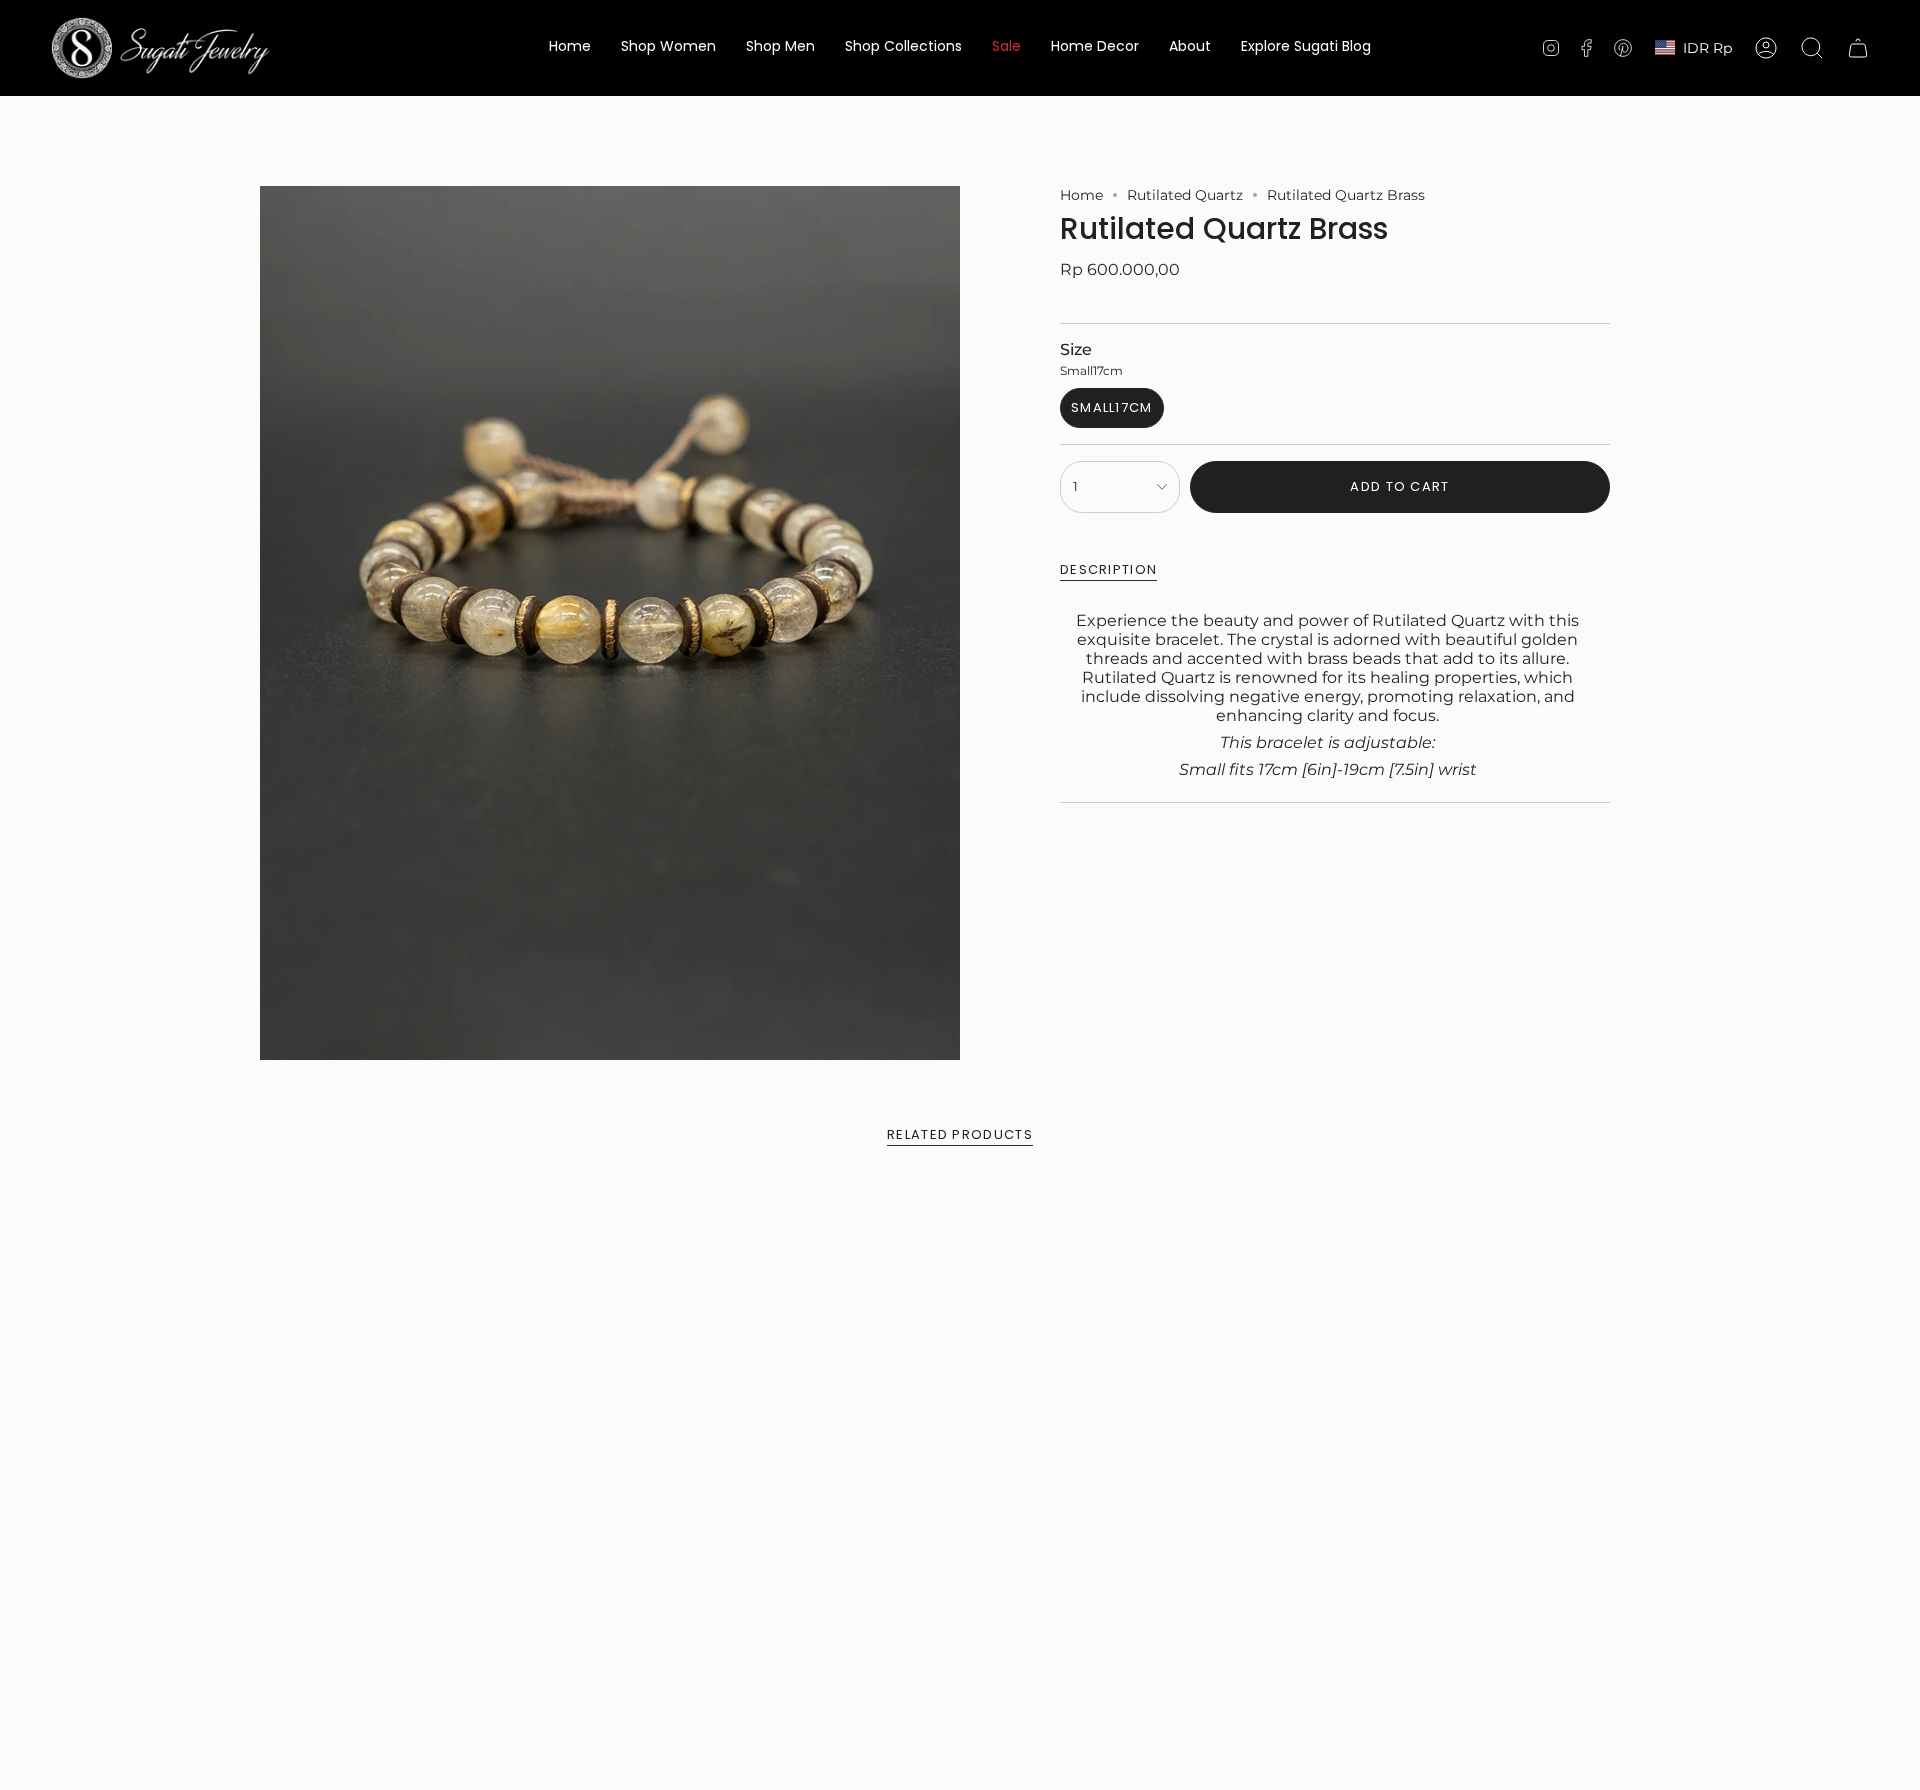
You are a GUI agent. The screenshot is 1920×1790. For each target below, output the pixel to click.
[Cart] (1858, 48)
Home (1081, 195)
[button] (668, 48)
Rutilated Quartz (1185, 195)
